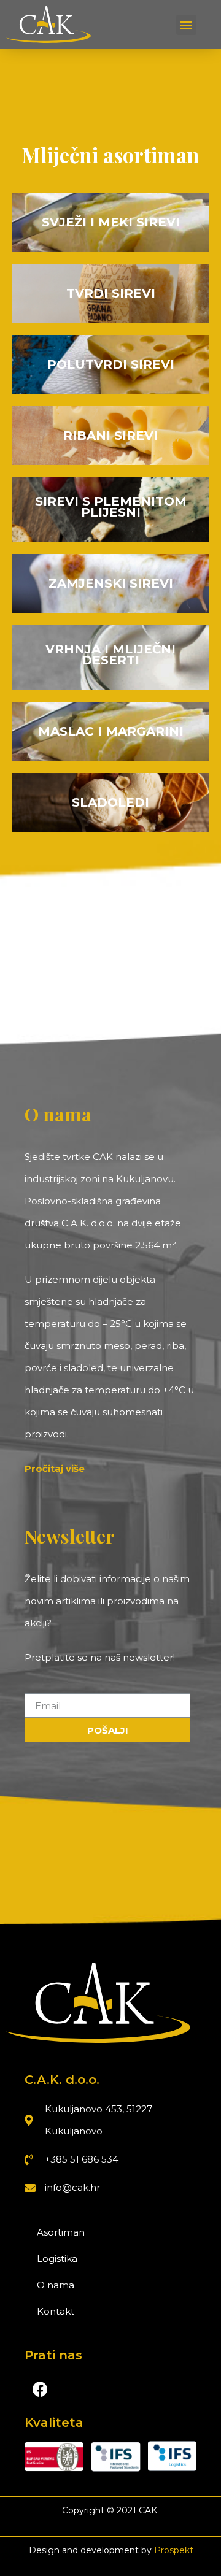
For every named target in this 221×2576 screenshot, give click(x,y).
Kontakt (56, 2311)
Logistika (57, 2259)
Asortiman (61, 2232)
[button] (186, 25)
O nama (56, 2285)
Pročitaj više (55, 1468)
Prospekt (174, 2550)
